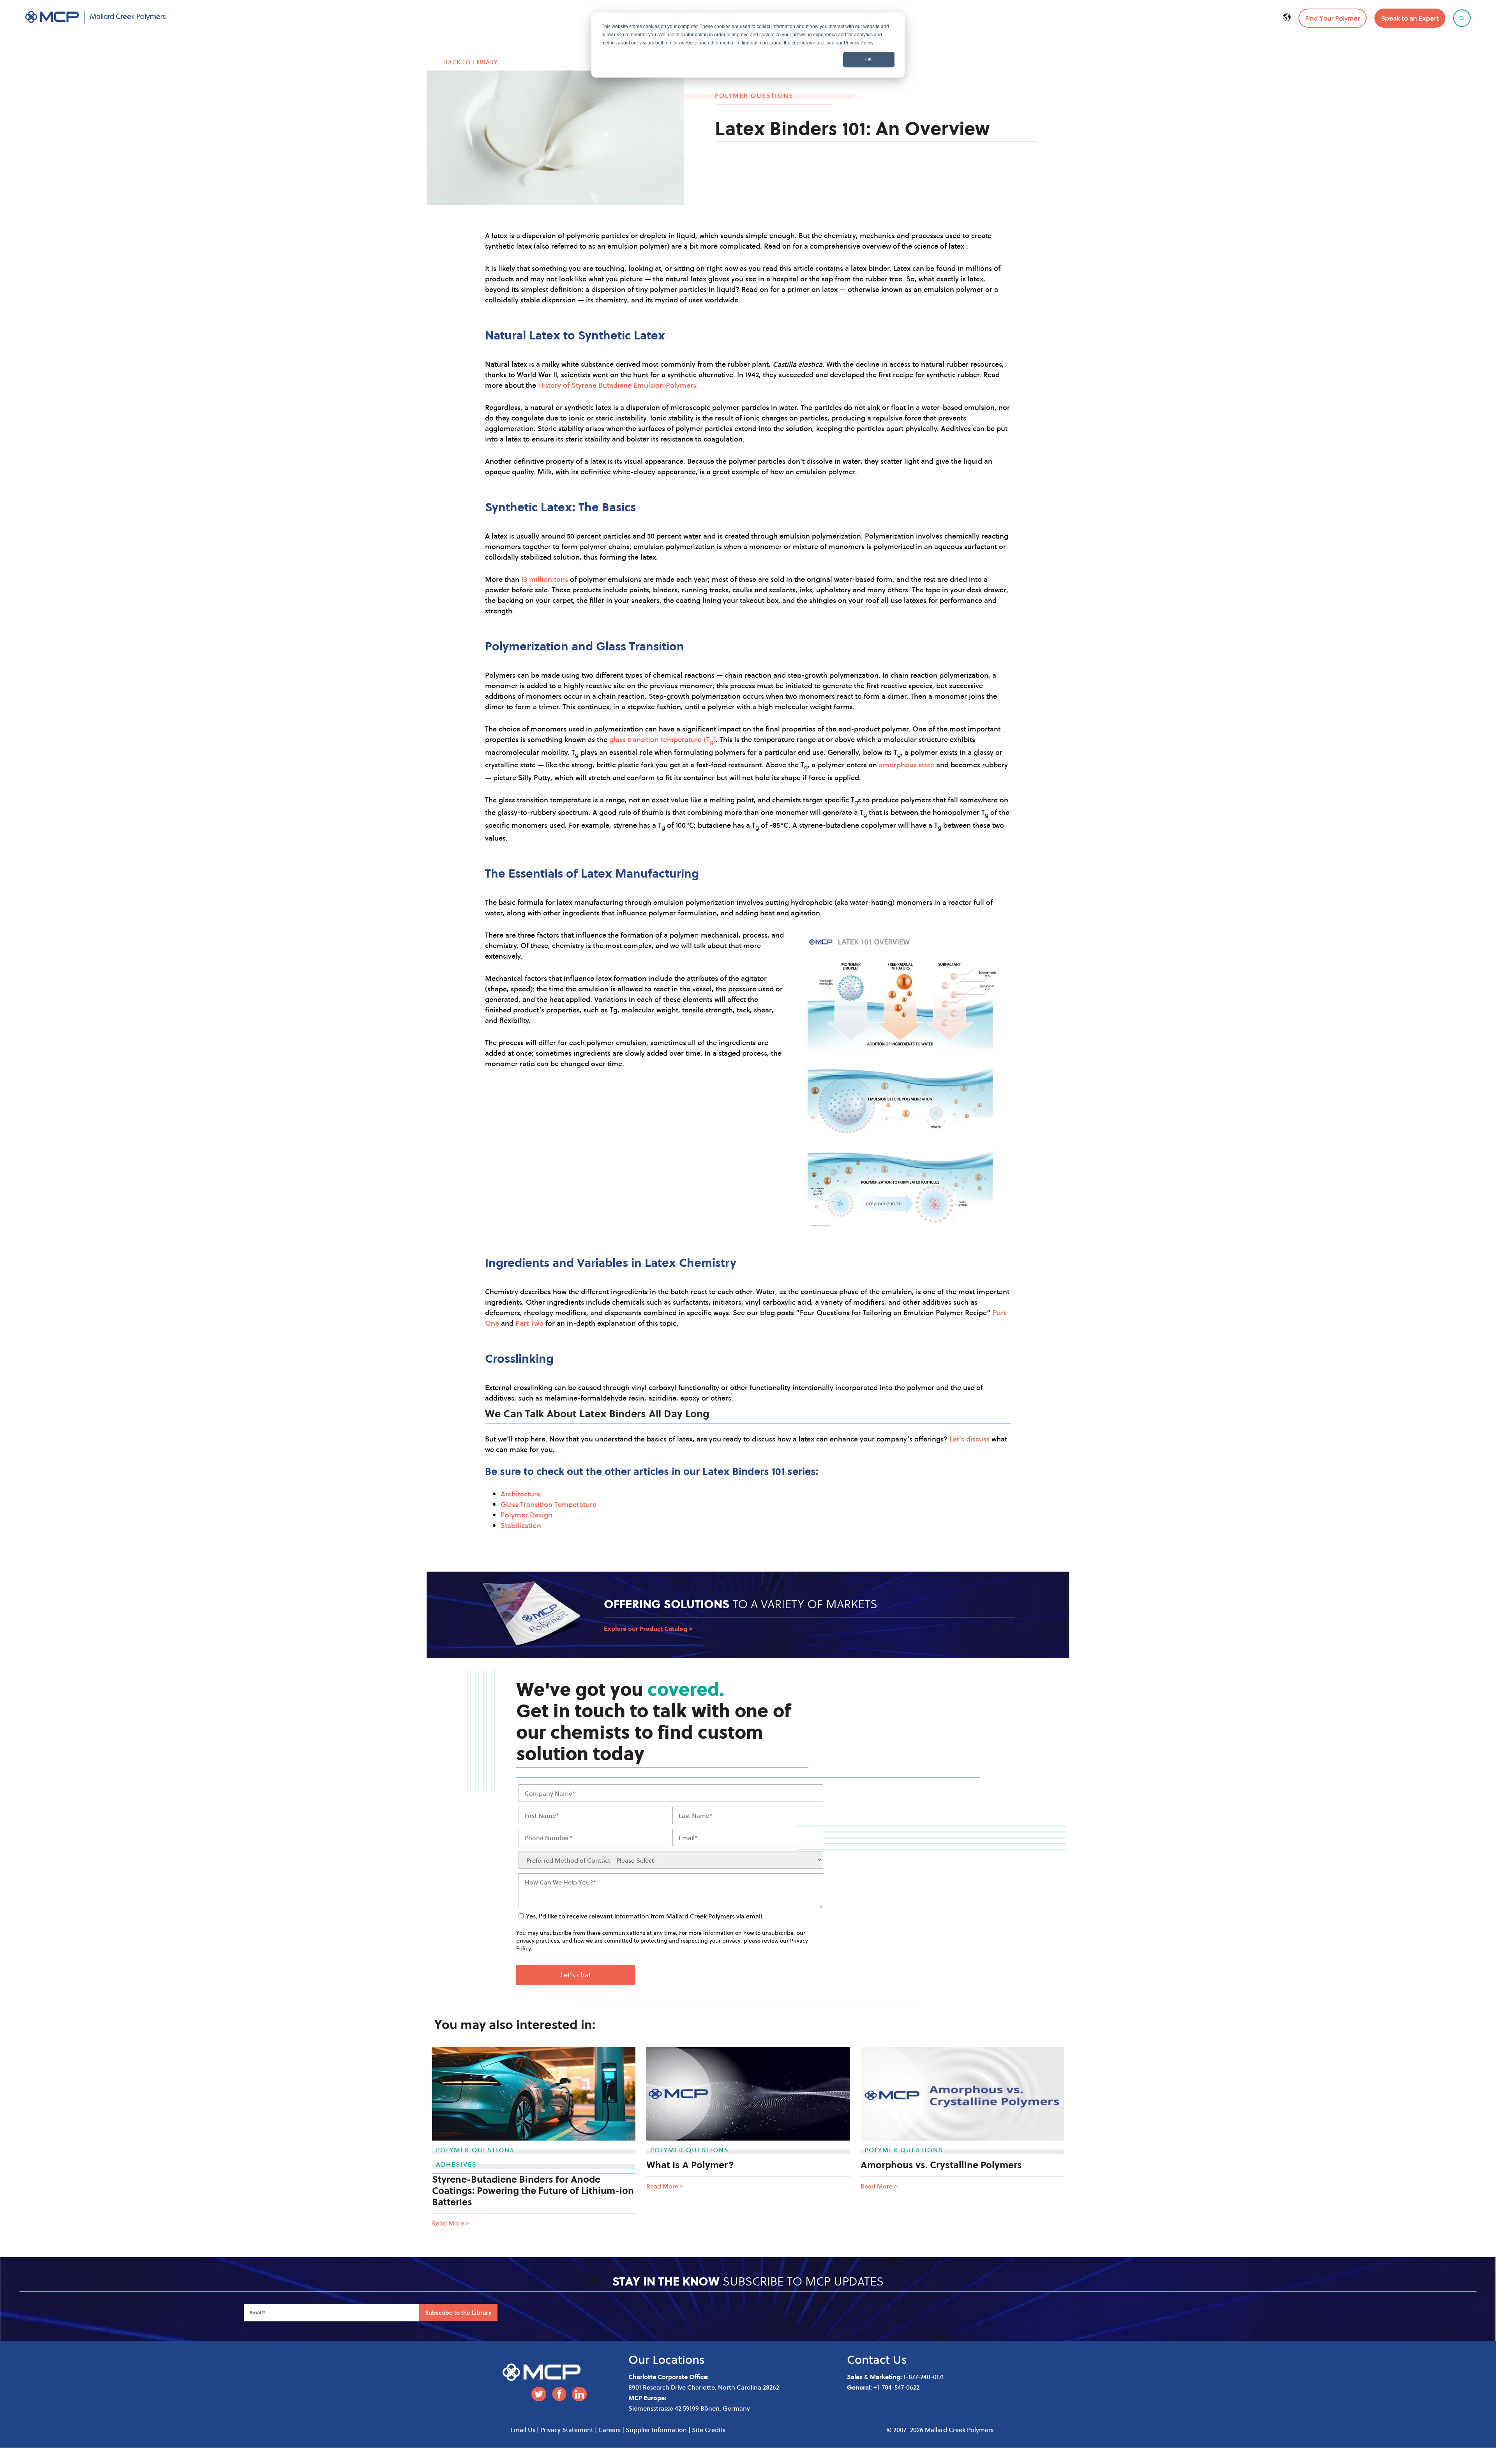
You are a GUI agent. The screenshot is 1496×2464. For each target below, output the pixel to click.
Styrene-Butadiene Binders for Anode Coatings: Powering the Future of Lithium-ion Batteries (533, 2190)
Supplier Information (656, 2430)
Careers (610, 2430)
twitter (539, 2394)
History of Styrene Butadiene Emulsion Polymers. (618, 385)
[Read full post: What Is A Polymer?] (748, 2094)
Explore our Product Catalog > (648, 1629)
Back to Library (471, 62)
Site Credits (709, 2430)
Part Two (529, 1323)
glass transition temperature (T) (662, 739)
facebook (559, 2394)
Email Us (523, 2430)
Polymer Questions (754, 95)
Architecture (521, 1494)
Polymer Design (527, 1515)
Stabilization (521, 1525)
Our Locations (667, 2359)
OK (869, 60)
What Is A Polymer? (690, 2165)
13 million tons (545, 579)
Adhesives (456, 2164)
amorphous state (907, 765)
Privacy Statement (567, 2430)
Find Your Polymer (1333, 18)
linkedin (579, 2394)
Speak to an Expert (1410, 18)
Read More (451, 2223)
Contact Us (877, 2359)
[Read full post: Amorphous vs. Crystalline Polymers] (962, 2094)
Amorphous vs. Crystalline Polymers (941, 2165)
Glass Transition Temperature (549, 1504)
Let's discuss (969, 1439)
